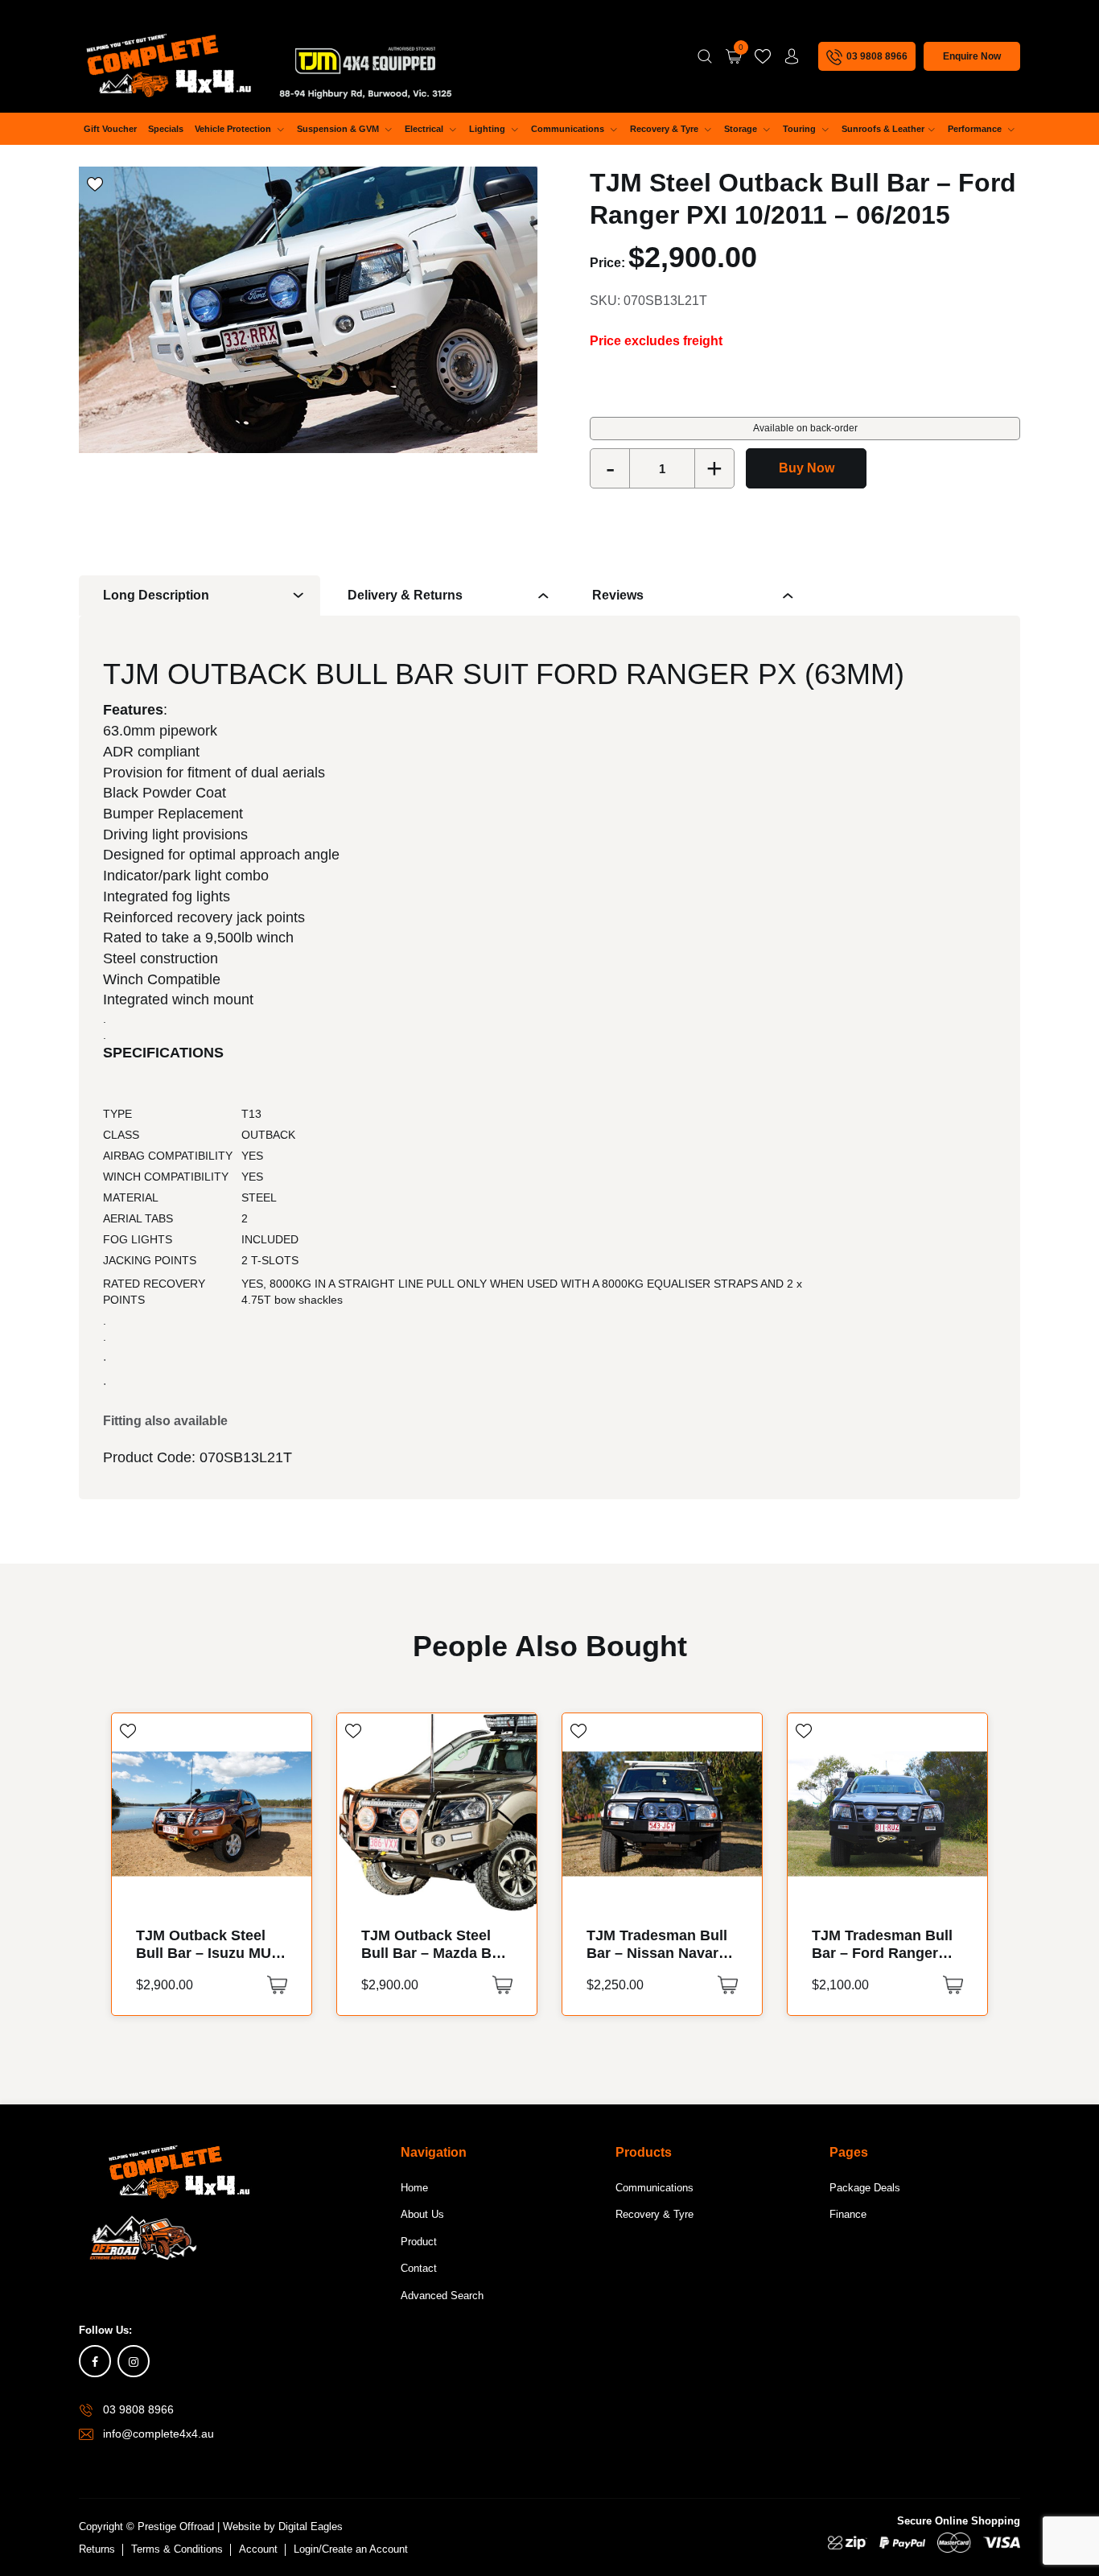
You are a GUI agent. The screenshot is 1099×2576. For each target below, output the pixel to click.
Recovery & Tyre (665, 129)
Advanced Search (442, 2296)
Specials (166, 129)
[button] (277, 1985)
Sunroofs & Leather (883, 129)
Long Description (156, 595)
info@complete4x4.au (158, 2434)
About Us (422, 2214)
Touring (801, 129)
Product (419, 2242)
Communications (569, 129)
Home (414, 2188)
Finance (848, 2214)
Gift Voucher (110, 129)
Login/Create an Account (351, 2549)
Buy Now (807, 468)
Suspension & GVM (339, 129)
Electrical (425, 129)
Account (258, 2549)
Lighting (488, 129)
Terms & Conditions (177, 2549)
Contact (419, 2268)
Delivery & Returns (405, 595)
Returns (97, 2549)
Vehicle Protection (234, 129)
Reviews (618, 595)
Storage (742, 129)
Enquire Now (972, 56)
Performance (976, 129)
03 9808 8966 (138, 2409)
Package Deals (865, 2188)
